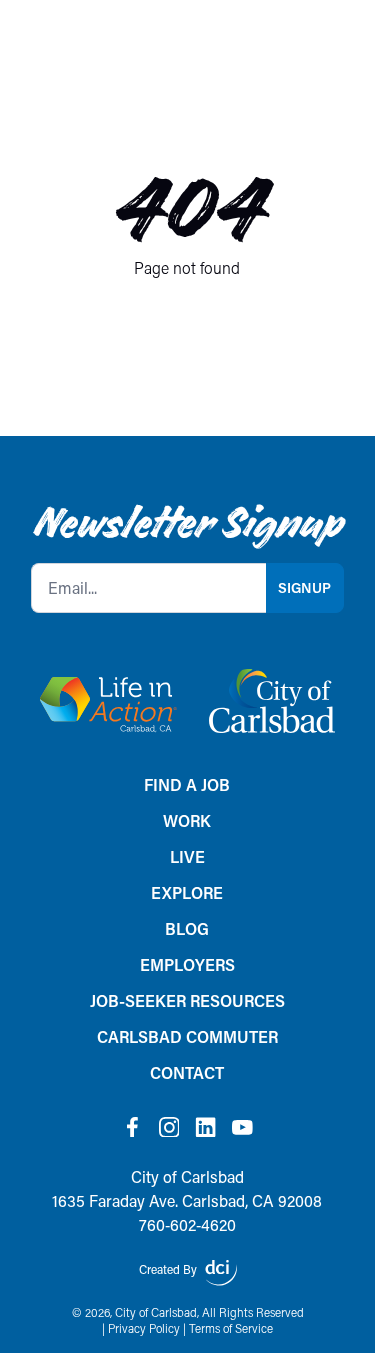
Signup (304, 587)
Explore (187, 892)
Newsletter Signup (187, 523)
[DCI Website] (221, 1273)
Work (187, 820)
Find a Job (187, 784)
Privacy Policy (144, 1328)
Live (187, 856)
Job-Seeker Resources (187, 1000)
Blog (187, 928)
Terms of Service (231, 1328)
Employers (187, 964)
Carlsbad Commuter (187, 1036)
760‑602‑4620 (187, 1224)
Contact (187, 1072)
